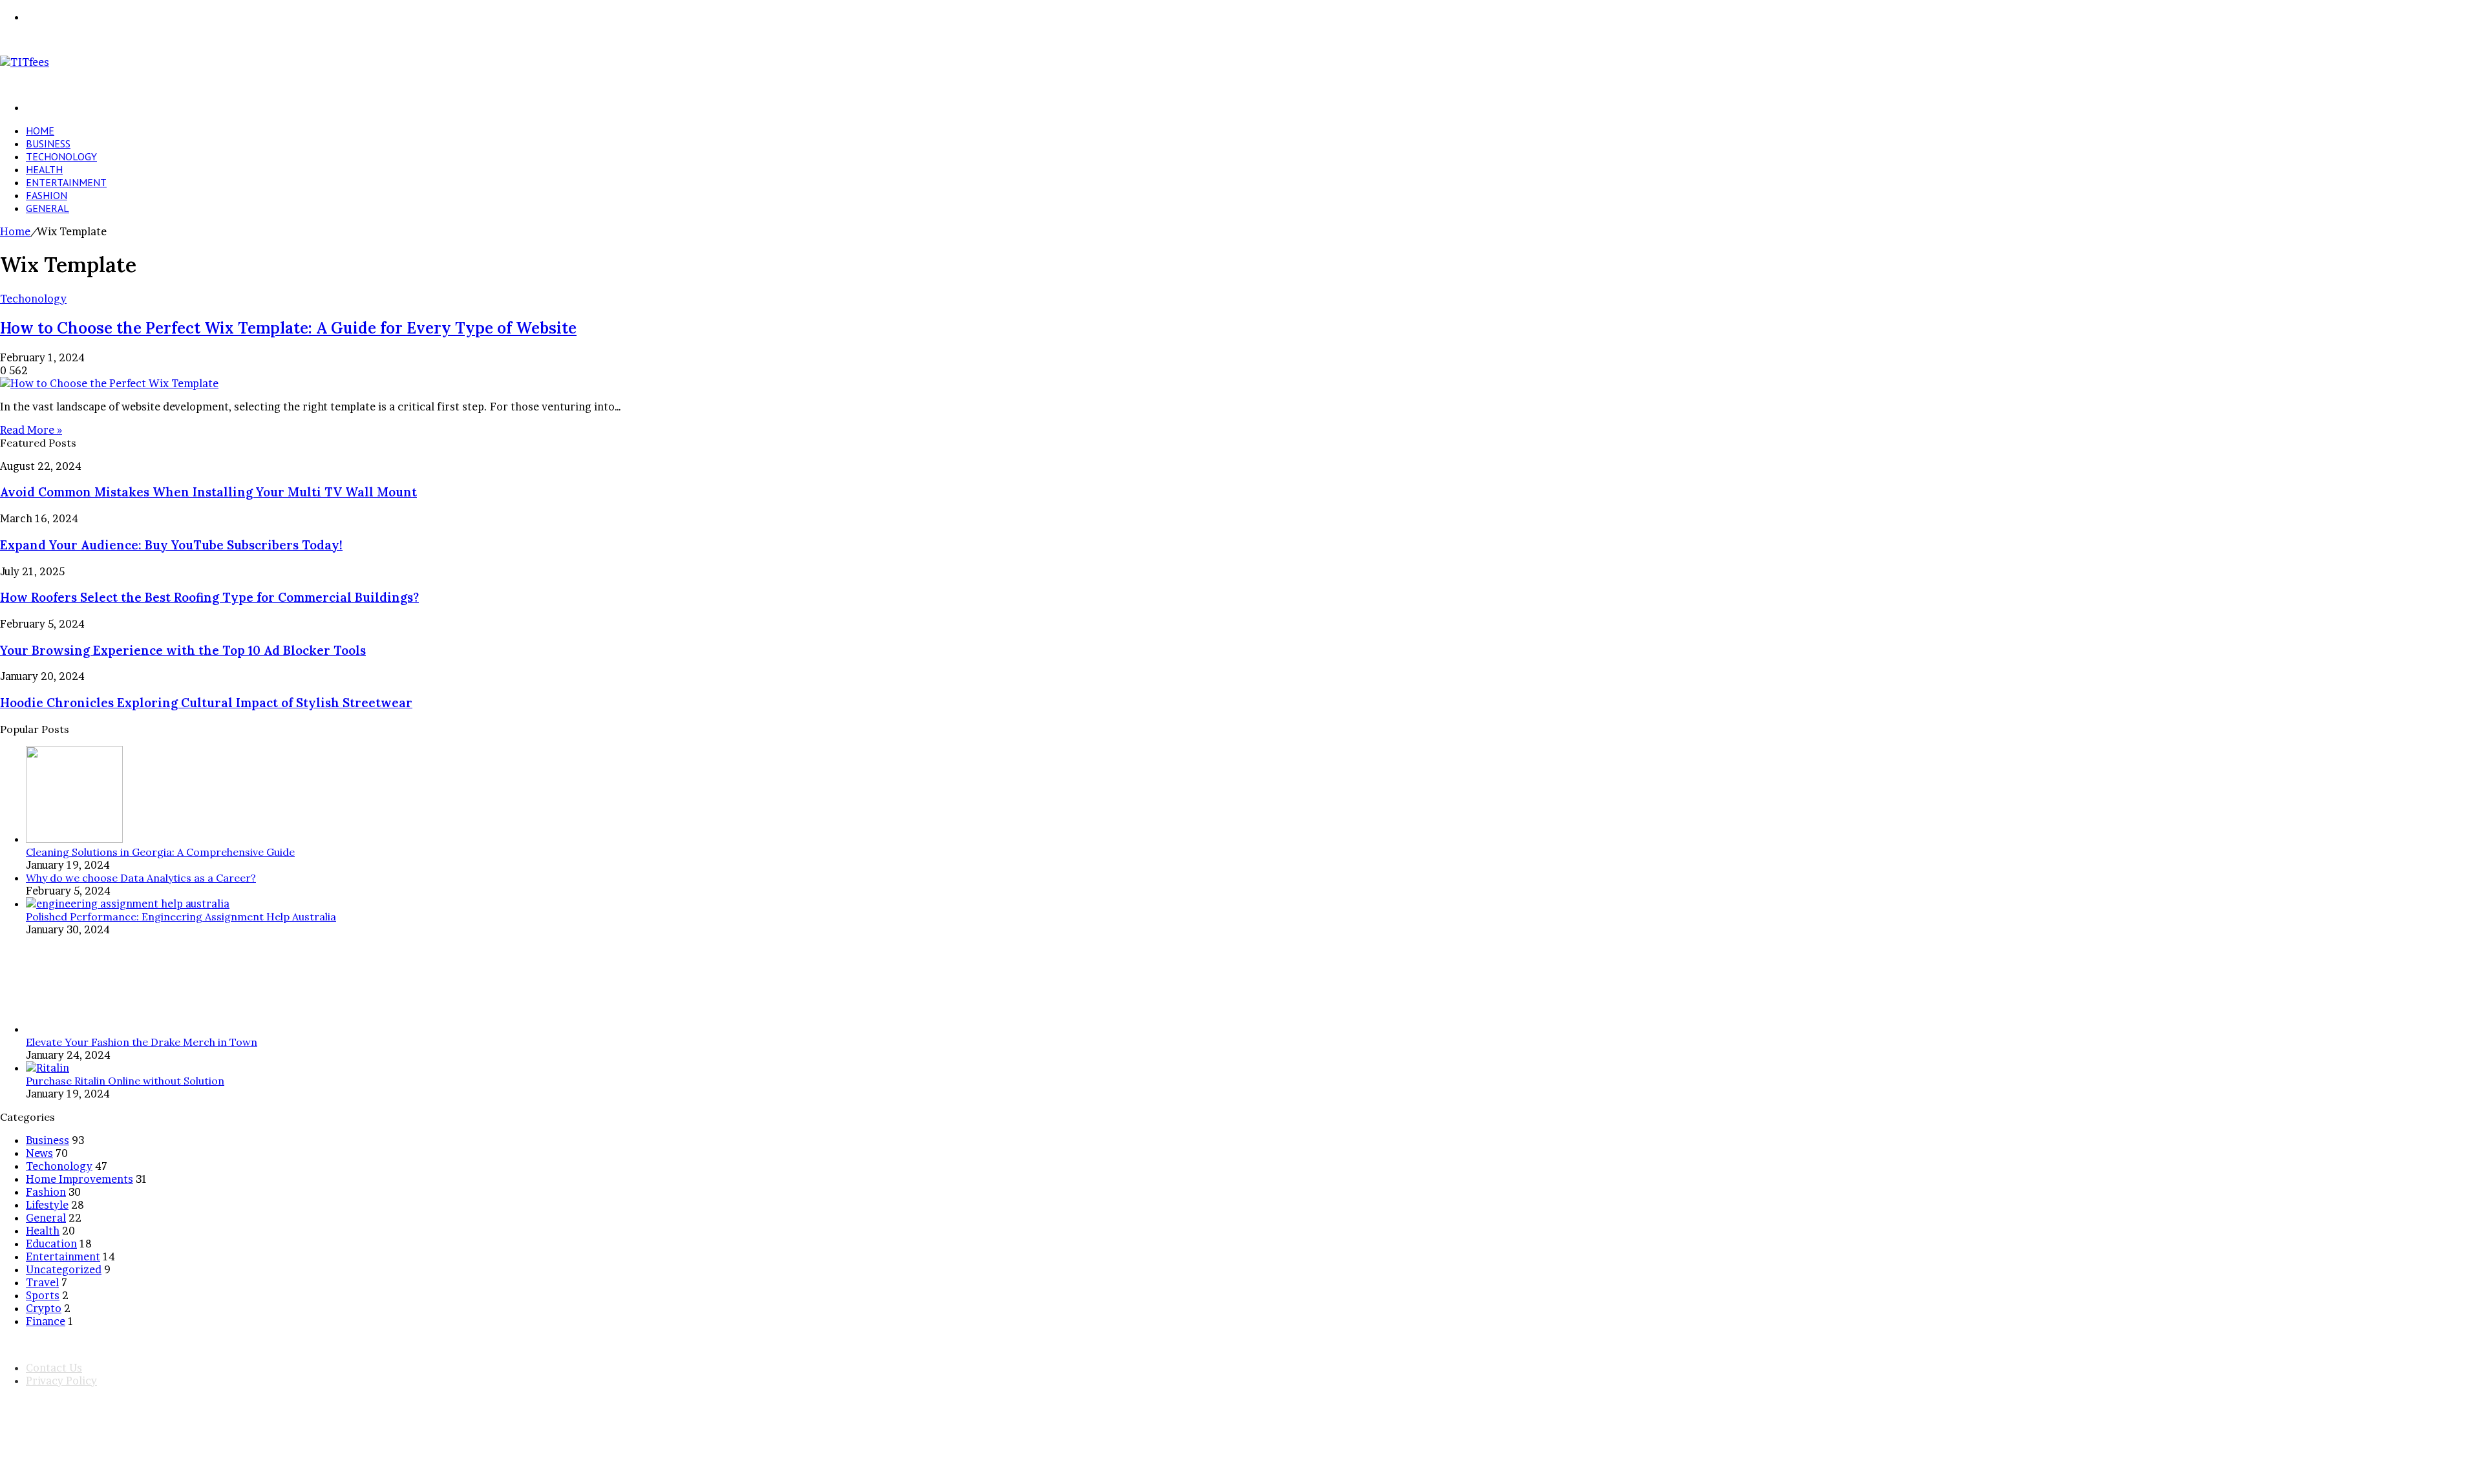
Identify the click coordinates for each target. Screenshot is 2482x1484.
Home (40, 131)
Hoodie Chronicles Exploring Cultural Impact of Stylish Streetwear (206, 703)
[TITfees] (25, 62)
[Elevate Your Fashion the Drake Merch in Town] (74, 1029)
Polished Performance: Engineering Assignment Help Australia (181, 917)
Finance (46, 1321)
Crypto (44, 1308)
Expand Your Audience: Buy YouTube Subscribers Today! (171, 545)
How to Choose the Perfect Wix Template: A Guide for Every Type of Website (288, 328)
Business (48, 143)
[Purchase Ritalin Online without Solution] (48, 1068)
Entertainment (66, 182)
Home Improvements (80, 1179)
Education (51, 1244)
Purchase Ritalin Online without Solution (125, 1081)
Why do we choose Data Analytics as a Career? (141, 878)
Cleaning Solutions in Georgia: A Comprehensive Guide (160, 852)
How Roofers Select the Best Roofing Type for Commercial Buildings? (209, 597)
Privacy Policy (61, 1381)
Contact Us (54, 1368)
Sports (43, 1295)
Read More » (31, 430)
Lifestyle (47, 1205)
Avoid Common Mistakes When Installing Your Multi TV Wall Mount (208, 492)
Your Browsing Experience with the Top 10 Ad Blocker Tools (183, 650)
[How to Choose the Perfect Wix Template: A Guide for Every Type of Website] (109, 383)
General (48, 208)
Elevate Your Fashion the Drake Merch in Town (142, 1042)
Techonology (61, 156)
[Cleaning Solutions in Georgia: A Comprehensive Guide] (74, 839)
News (39, 1153)
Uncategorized (64, 1269)
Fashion (47, 195)
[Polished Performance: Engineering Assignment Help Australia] (128, 904)
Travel (42, 1282)
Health (44, 169)
